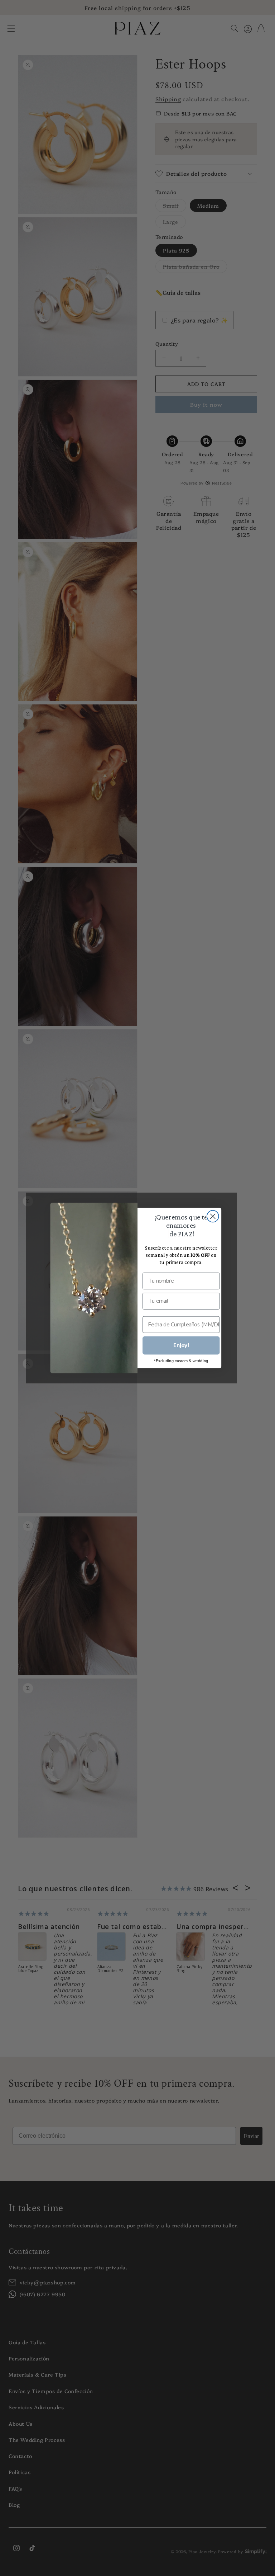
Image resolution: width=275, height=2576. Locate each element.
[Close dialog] (213, 1216)
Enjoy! (181, 1346)
